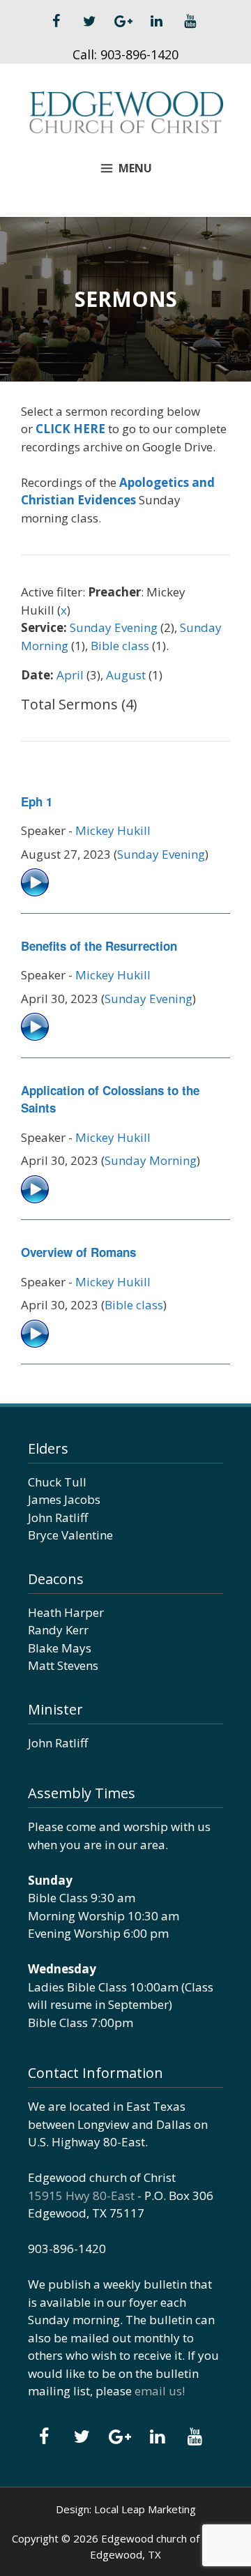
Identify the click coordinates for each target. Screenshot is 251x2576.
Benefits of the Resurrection (99, 946)
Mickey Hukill (113, 830)
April (70, 675)
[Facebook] (56, 22)
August (126, 675)
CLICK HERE (70, 429)
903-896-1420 (139, 54)
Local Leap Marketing (145, 2509)
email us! (160, 2391)
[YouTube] (190, 22)
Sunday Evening (114, 627)
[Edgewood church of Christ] (125, 111)
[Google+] (123, 22)
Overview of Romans (78, 1252)
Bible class (120, 646)
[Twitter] (89, 22)
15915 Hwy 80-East (81, 2195)
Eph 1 (37, 801)
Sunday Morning (151, 1160)
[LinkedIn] (156, 22)
